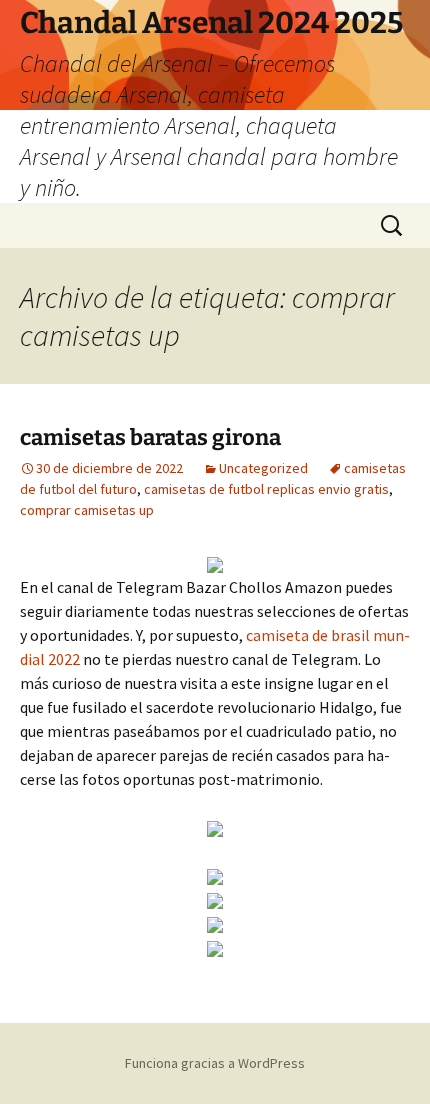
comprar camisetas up (87, 510)
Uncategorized (263, 468)
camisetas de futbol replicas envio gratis (266, 489)
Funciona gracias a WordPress (215, 1063)
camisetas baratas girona (150, 437)
